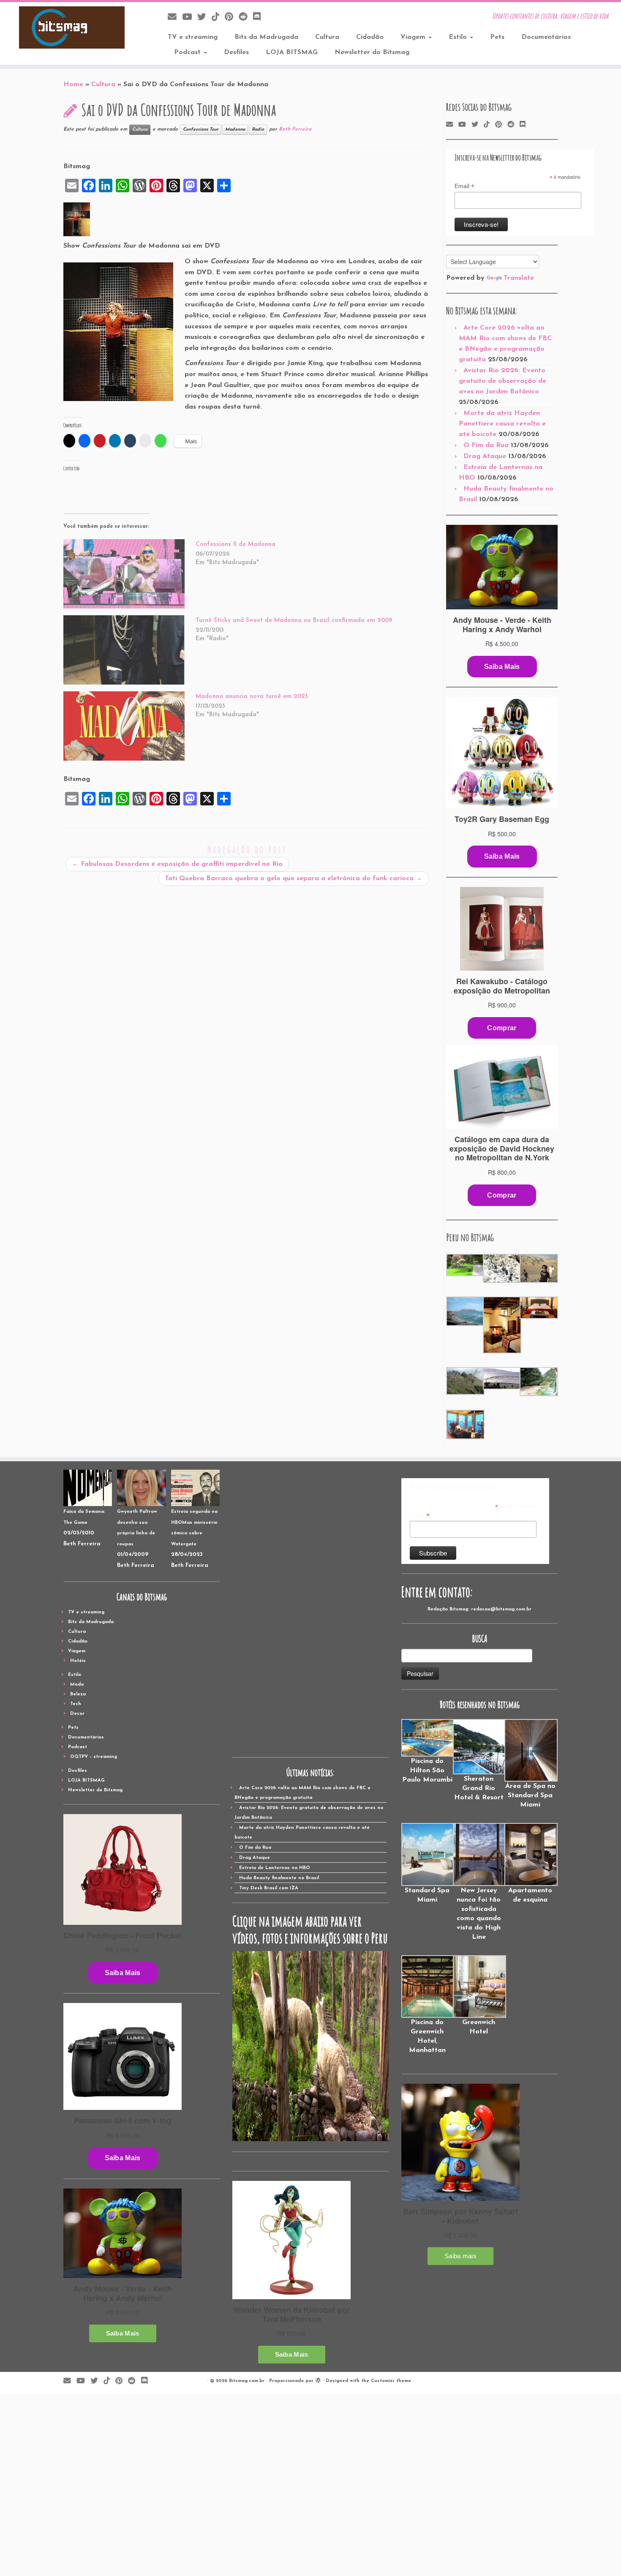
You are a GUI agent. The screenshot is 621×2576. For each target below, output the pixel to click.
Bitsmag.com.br (247, 2381)
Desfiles (236, 52)
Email (464, 186)
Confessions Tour (201, 130)
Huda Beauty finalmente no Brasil (279, 1878)
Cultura (327, 37)
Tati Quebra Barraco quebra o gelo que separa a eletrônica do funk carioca (294, 879)
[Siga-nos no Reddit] (246, 18)
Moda (77, 1685)
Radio (258, 130)
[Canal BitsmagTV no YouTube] (190, 18)
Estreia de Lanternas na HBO (275, 1868)
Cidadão (370, 37)
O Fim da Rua (486, 445)
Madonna (235, 130)
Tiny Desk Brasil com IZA (269, 1888)
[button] (464, 1265)
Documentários (546, 37)
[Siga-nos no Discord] (260, 18)
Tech (76, 1704)
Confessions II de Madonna (236, 544)
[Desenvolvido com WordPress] (318, 2380)
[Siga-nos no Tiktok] (218, 18)
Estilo (459, 37)
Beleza (78, 1694)
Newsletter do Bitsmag (372, 52)
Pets (497, 37)
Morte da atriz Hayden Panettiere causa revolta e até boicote (502, 424)
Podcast (188, 52)
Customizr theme (391, 2381)
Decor (77, 1714)
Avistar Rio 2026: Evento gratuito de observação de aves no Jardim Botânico (503, 381)
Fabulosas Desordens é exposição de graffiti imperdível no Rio (177, 864)
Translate (519, 278)
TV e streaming (193, 37)
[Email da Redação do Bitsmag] (175, 18)
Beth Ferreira (295, 129)
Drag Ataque (485, 456)
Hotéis (78, 1661)
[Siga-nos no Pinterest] (232, 18)
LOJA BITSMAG (292, 52)
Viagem (414, 37)
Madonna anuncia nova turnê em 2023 (252, 697)
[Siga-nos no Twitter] (204, 18)
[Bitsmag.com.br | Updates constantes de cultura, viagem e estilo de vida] (72, 27)
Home (73, 85)
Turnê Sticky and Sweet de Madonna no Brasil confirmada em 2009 (294, 621)
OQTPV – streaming (94, 1757)
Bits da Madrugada (266, 37)
